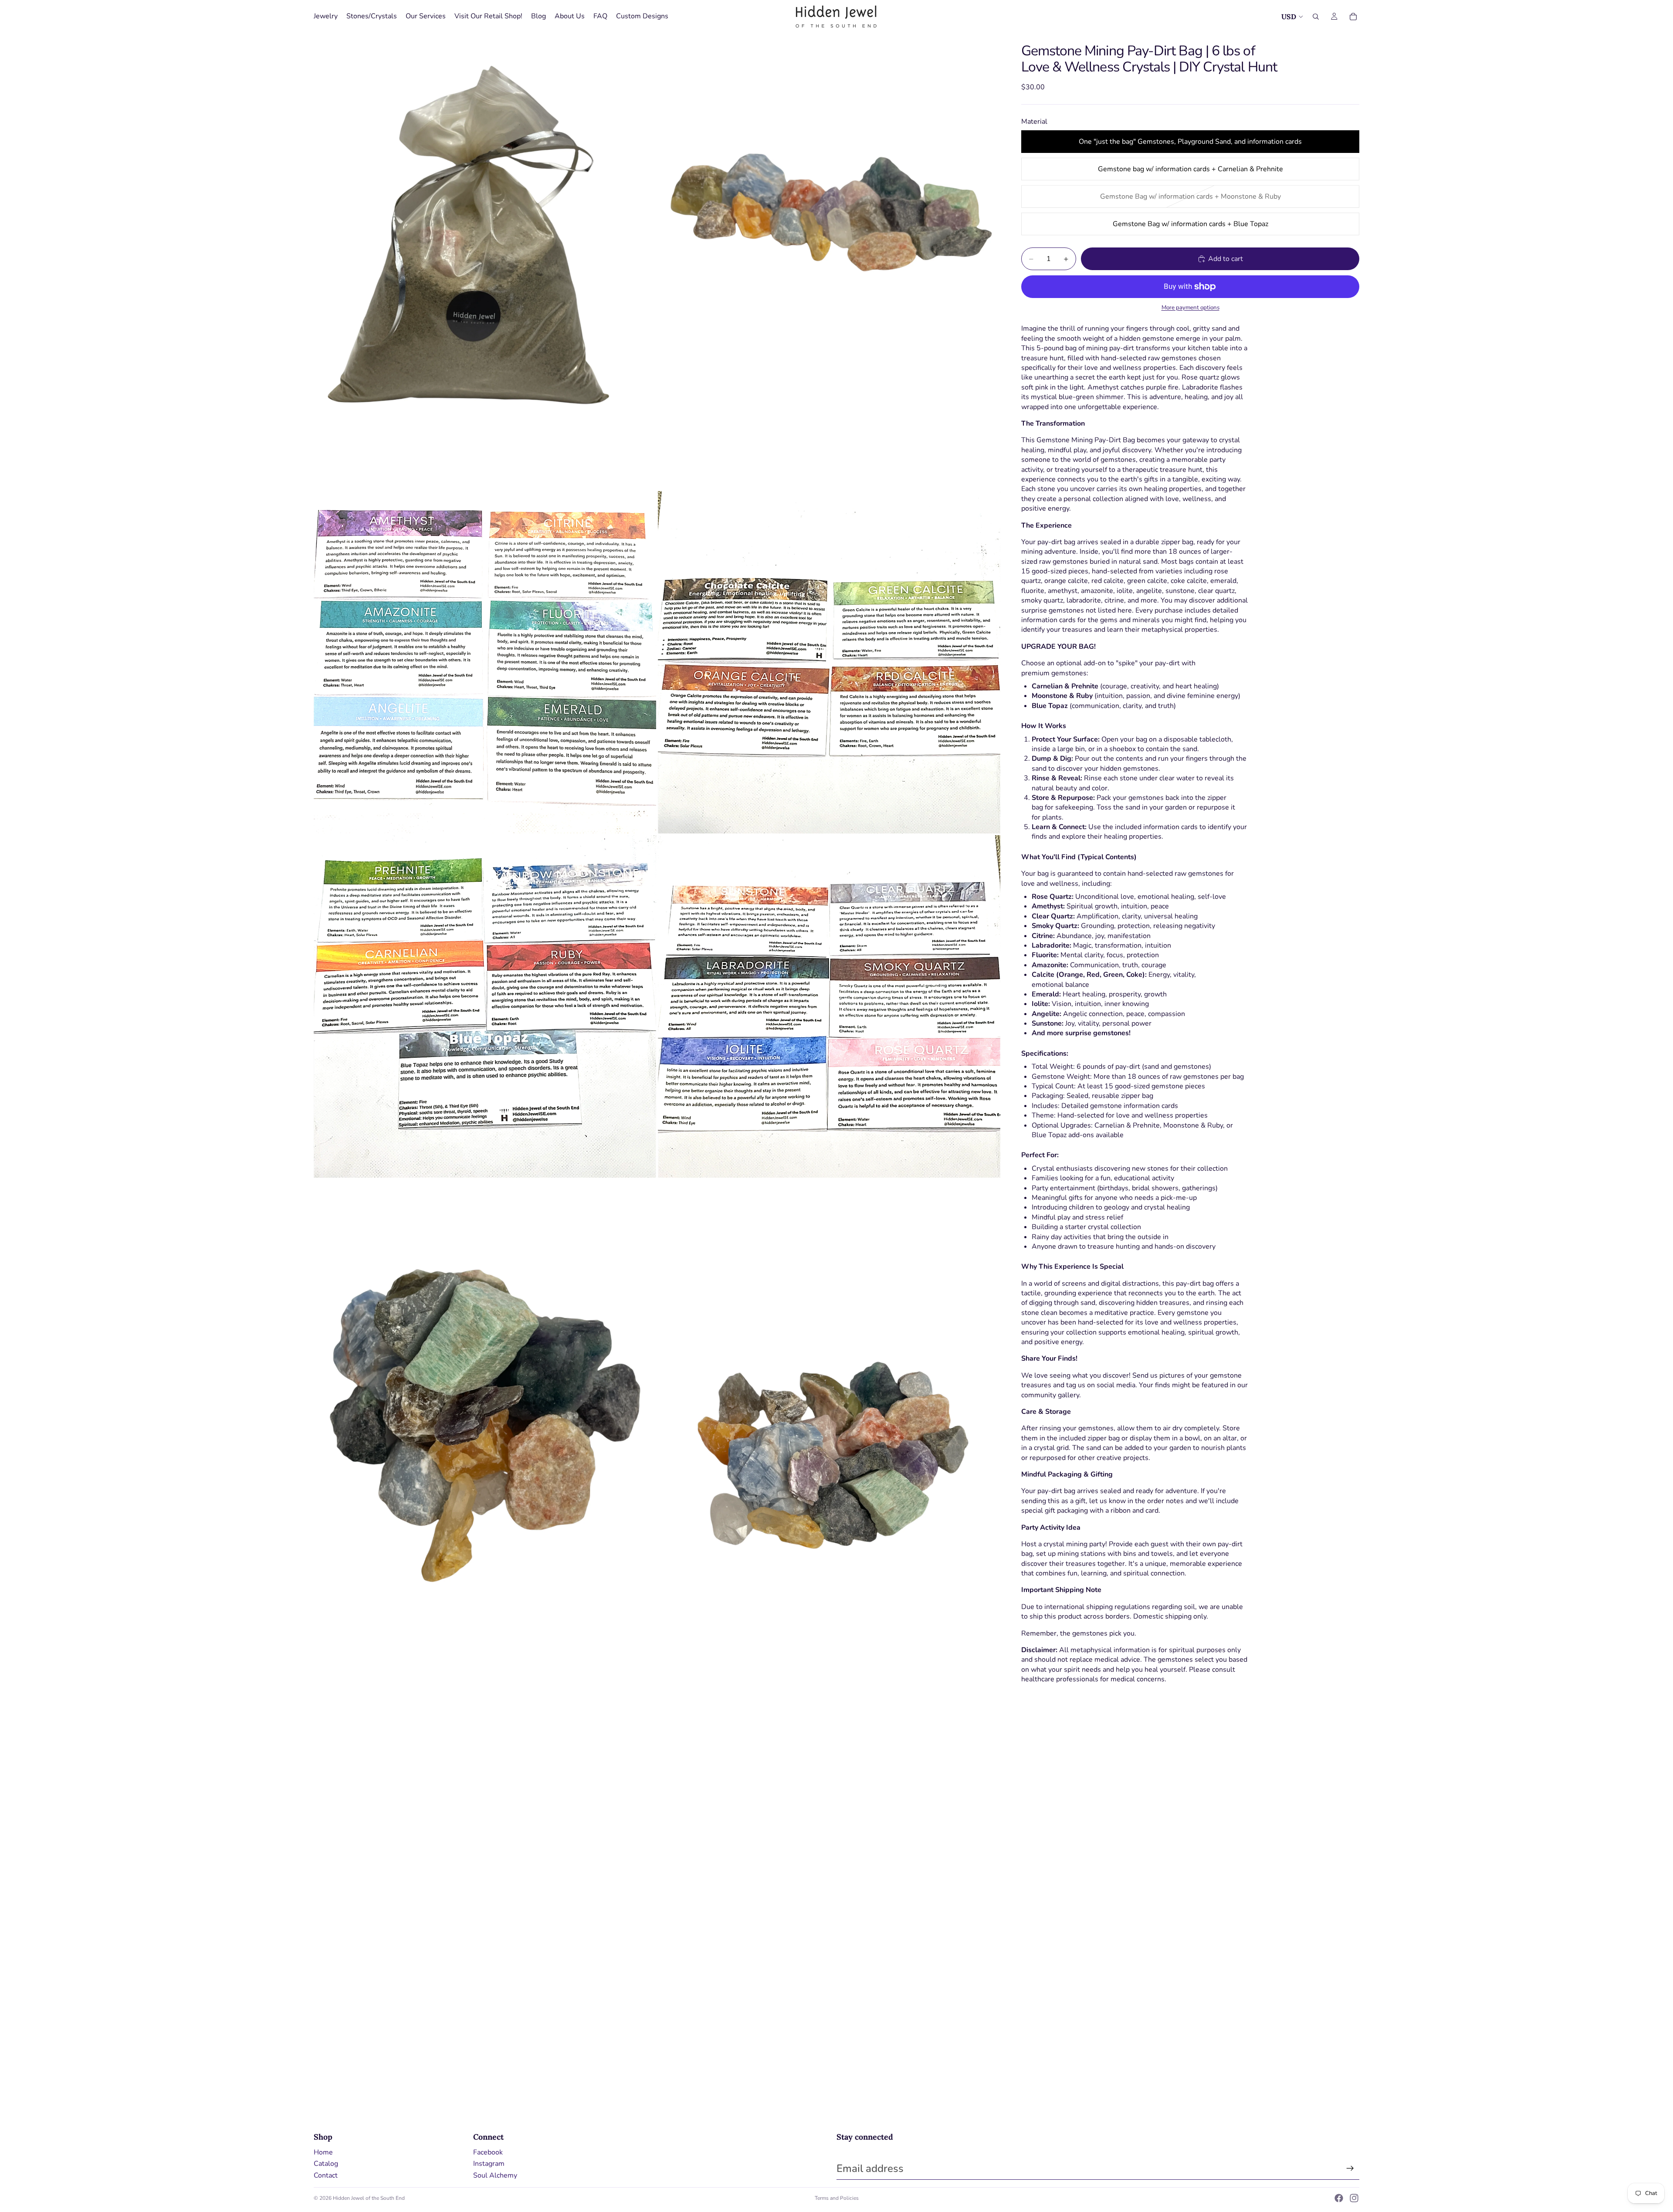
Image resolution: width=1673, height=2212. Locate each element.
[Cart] (1353, 17)
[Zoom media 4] (829, 662)
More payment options (1190, 308)
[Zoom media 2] (829, 261)
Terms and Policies (837, 2198)
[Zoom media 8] (829, 1408)
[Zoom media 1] (485, 261)
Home (323, 2152)
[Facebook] (1339, 2198)
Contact (326, 2175)
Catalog (326, 2164)
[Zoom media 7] (485, 1408)
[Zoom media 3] (485, 662)
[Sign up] (1350, 2168)
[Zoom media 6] (829, 1006)
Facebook (488, 2152)
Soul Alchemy (495, 2175)
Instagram (489, 2164)
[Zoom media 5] (485, 1006)
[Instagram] (1354, 2198)
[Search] (1316, 17)
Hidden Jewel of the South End (369, 2198)
